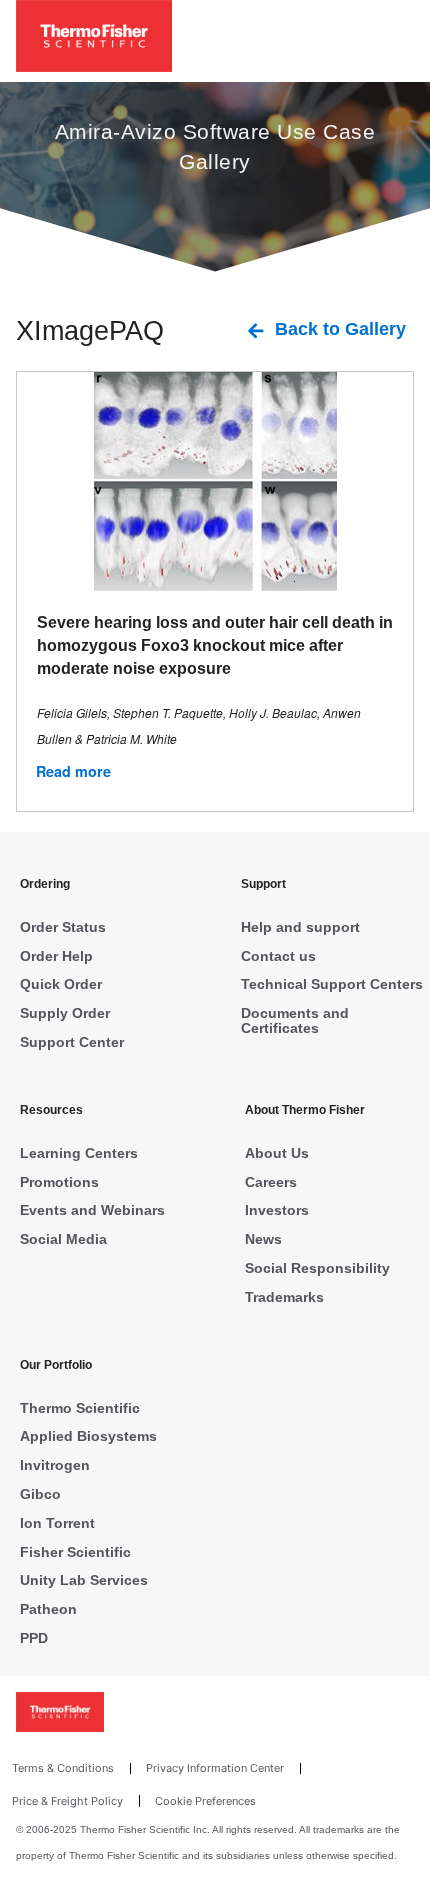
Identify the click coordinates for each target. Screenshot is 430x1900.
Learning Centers (79, 1153)
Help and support (300, 927)
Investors (277, 1210)
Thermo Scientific (80, 1408)
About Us (277, 1153)
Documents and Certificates (295, 1020)
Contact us (278, 956)
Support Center (72, 1042)
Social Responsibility (317, 1268)
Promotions (59, 1182)
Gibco (40, 1494)
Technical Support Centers (332, 984)
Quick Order (61, 984)
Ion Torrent (57, 1523)
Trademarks (284, 1297)
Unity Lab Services (84, 1580)
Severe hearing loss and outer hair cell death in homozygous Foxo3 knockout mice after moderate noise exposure (215, 645)
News (263, 1239)
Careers (271, 1182)
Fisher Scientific (75, 1552)
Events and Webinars (92, 1210)
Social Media (63, 1239)
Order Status (63, 927)
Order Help (56, 956)
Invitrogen (55, 1465)
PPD (34, 1638)
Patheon (48, 1609)
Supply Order (65, 1013)
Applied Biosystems (88, 1436)
